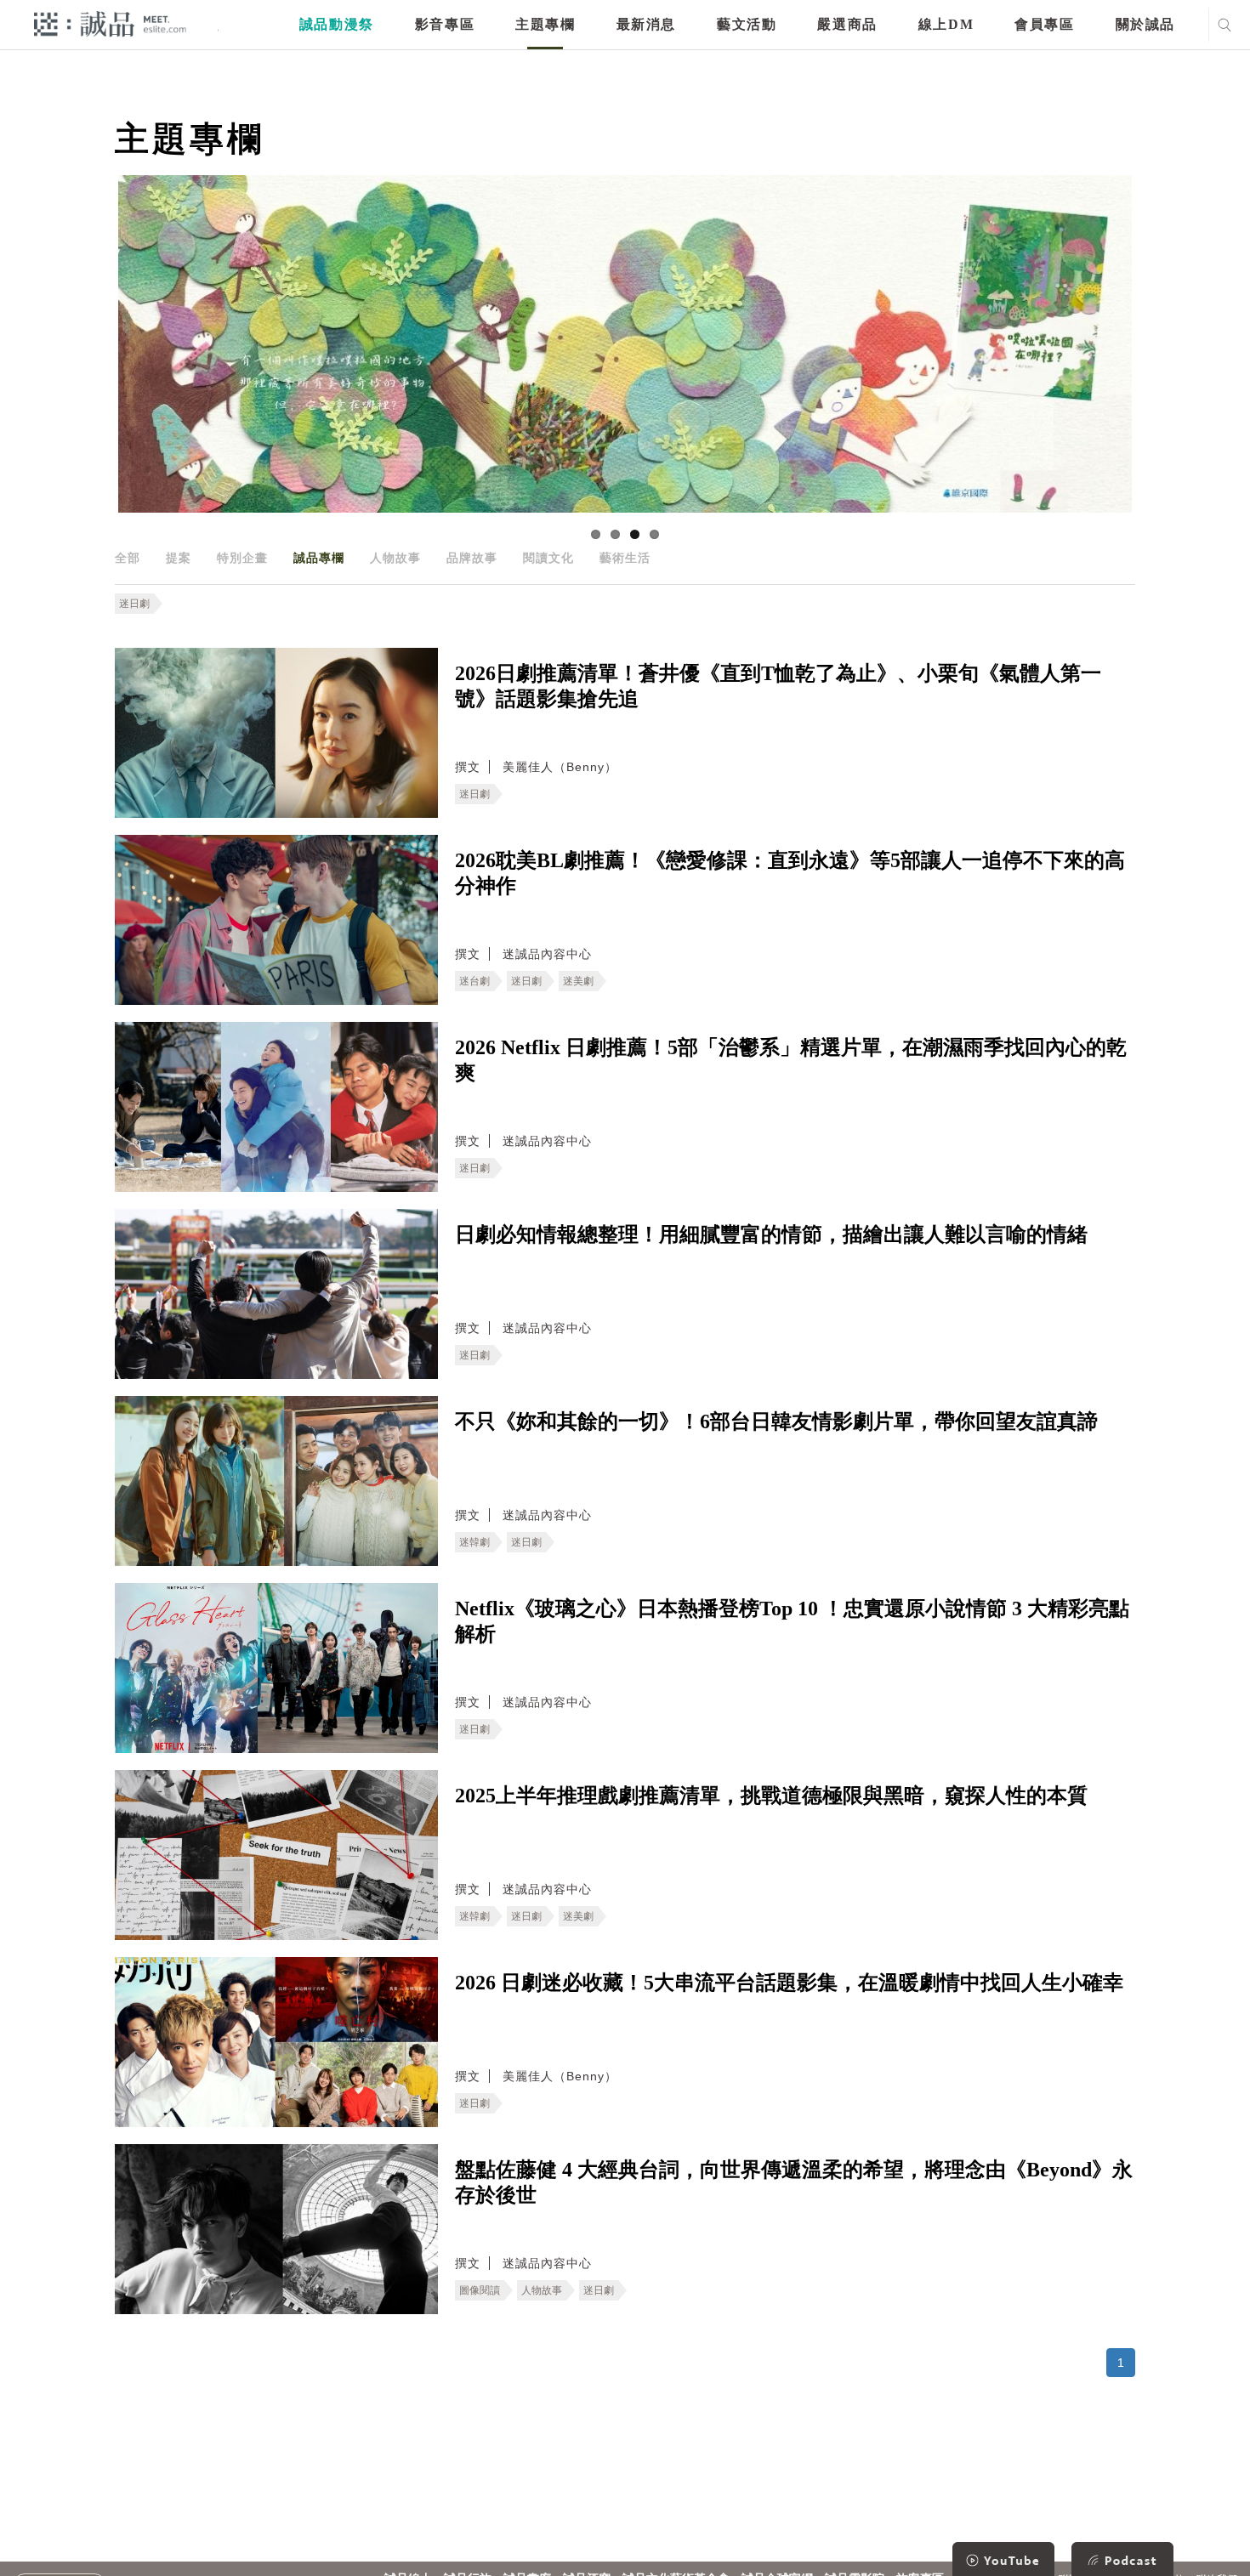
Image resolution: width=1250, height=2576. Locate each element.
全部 (128, 558)
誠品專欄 (319, 558)
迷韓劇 (474, 1542)
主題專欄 (545, 24)
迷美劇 (578, 981)
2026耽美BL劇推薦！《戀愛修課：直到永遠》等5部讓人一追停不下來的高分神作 (790, 873)
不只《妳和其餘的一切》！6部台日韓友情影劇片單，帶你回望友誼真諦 (776, 1421)
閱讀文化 (548, 558)
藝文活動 (747, 24)
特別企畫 (242, 558)
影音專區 (445, 24)
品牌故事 (472, 558)
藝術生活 (625, 558)
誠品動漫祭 (337, 24)
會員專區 (1044, 24)
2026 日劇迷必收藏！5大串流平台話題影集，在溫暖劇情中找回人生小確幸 (789, 1983)
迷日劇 (134, 604)
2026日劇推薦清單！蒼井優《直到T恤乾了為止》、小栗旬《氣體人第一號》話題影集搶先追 (778, 686)
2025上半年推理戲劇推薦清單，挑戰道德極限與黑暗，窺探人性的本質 (771, 1796)
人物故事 (395, 558)
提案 (179, 558)
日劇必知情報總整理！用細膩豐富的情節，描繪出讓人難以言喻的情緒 (771, 1234)
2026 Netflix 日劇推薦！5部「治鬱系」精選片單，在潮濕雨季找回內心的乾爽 (791, 1060)
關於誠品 (1145, 24)
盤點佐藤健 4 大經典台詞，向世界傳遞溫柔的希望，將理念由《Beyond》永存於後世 (794, 2182)
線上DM (946, 24)
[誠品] (110, 23)
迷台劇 (474, 981)
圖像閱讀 (480, 2290)
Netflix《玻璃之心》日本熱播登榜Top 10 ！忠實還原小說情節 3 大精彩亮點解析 (792, 1621)
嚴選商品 (847, 24)
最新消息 (646, 24)
